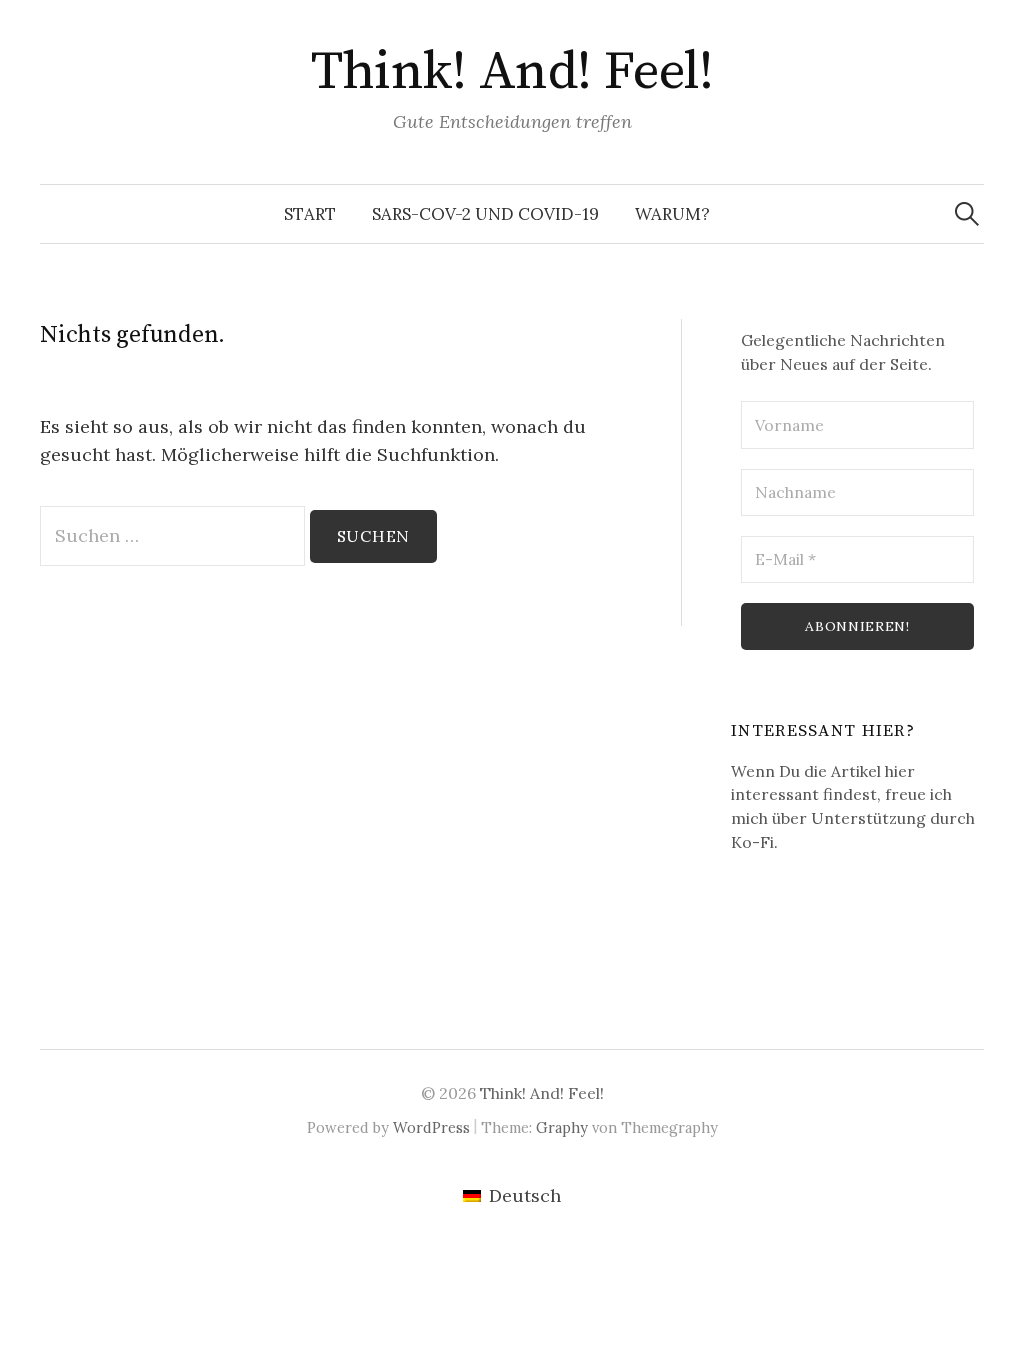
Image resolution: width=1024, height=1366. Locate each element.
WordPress (431, 1127)
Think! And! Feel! (512, 72)
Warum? (672, 214)
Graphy (562, 1127)
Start (310, 214)
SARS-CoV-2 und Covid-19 (485, 214)
